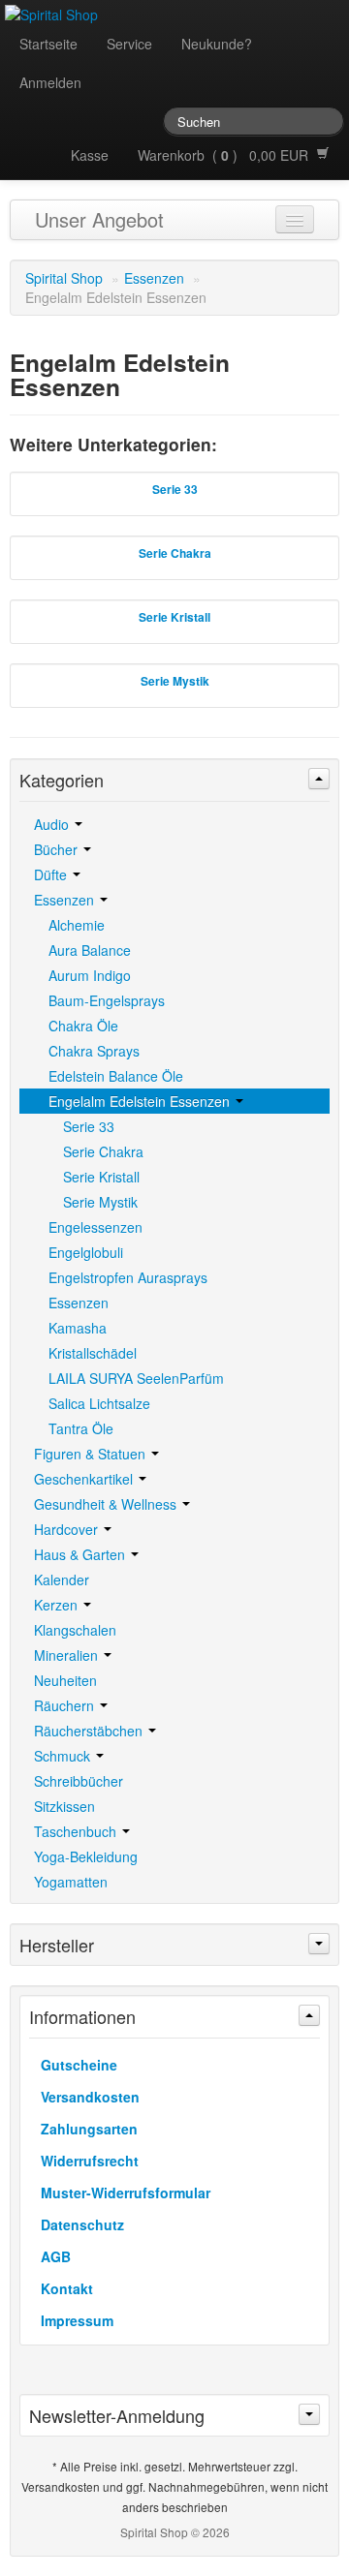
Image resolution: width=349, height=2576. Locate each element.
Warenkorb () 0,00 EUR (227, 155)
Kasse (90, 155)
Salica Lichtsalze (99, 1403)
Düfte (52, 874)
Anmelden (50, 82)
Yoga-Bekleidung (86, 1856)
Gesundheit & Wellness (107, 1504)
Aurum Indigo (90, 975)
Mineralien (68, 1655)
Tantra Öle (81, 1428)
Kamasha (78, 1328)
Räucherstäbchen (90, 1731)
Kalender (62, 1579)
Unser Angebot (99, 219)
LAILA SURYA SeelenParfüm (136, 1378)
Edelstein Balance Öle (116, 1076)
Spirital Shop (64, 278)
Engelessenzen (95, 1227)
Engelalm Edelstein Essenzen (141, 1101)
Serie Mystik (100, 1202)
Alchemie (77, 925)
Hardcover (68, 1529)
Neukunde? (217, 44)
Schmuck (64, 1756)
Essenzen (154, 278)
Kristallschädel (93, 1353)
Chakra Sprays (94, 1051)
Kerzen (58, 1605)
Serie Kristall (101, 1177)
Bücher (58, 849)
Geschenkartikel (85, 1479)
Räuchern (66, 1705)
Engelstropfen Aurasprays (128, 1277)
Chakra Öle (83, 1026)
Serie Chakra (103, 1151)
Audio (53, 824)
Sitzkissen (64, 1806)
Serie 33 (89, 1126)
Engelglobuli (86, 1252)
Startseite (48, 44)
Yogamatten (71, 1882)
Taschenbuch (77, 1831)
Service (129, 44)
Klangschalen (75, 1630)
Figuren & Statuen (92, 1454)
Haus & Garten (81, 1554)
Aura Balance (90, 950)
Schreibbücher (79, 1781)
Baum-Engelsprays (107, 1000)
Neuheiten (65, 1680)
